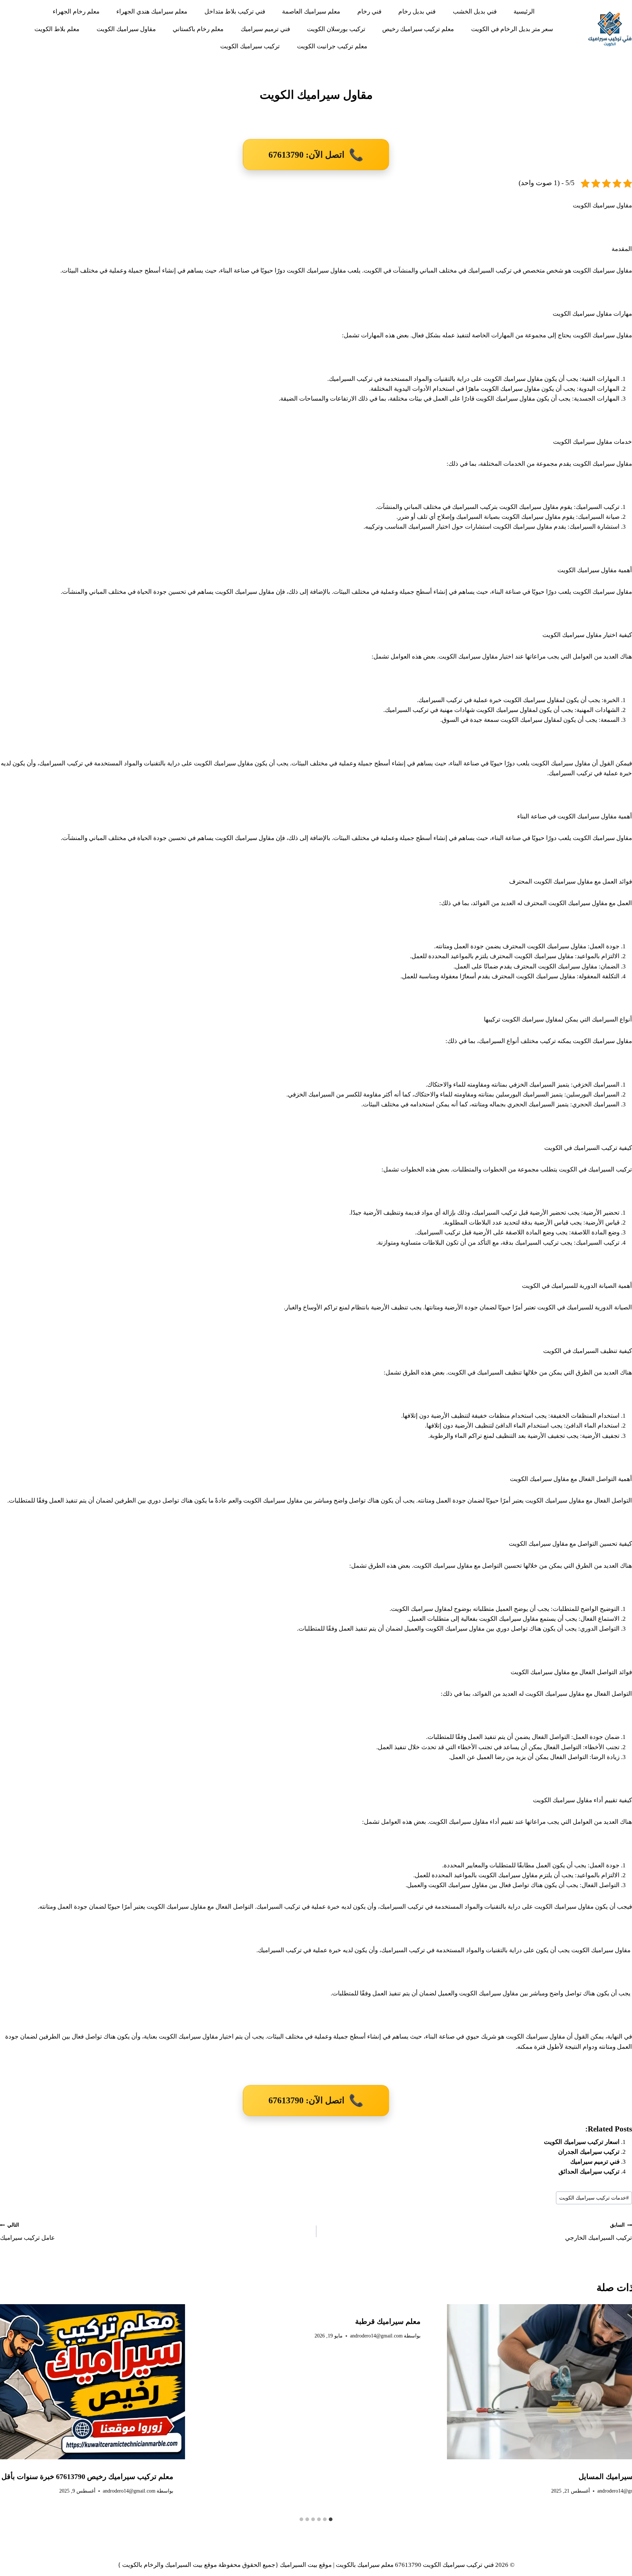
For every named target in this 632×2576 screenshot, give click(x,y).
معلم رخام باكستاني (198, 29)
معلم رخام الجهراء (76, 12)
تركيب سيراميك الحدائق (589, 2172)
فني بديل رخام (417, 12)
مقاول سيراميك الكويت (126, 29)
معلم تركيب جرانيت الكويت (332, 46)
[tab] (331, 2519)
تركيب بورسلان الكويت (336, 29)
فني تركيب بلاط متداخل (235, 12)
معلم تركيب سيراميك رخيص (418, 29)
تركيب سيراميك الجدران (588, 2152)
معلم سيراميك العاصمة (311, 12)
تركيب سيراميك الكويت (250, 46)
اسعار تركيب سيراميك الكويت (582, 2142)
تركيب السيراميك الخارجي (599, 2232)
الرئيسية (524, 12)
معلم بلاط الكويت (57, 29)
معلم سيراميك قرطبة (388, 2321)
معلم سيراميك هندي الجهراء (152, 12)
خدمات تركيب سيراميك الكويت (594, 2198)
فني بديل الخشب (475, 12)
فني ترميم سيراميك (265, 29)
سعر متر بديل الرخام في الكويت (512, 29)
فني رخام (369, 12)
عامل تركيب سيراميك (27, 2232)
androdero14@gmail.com (376, 2336)
